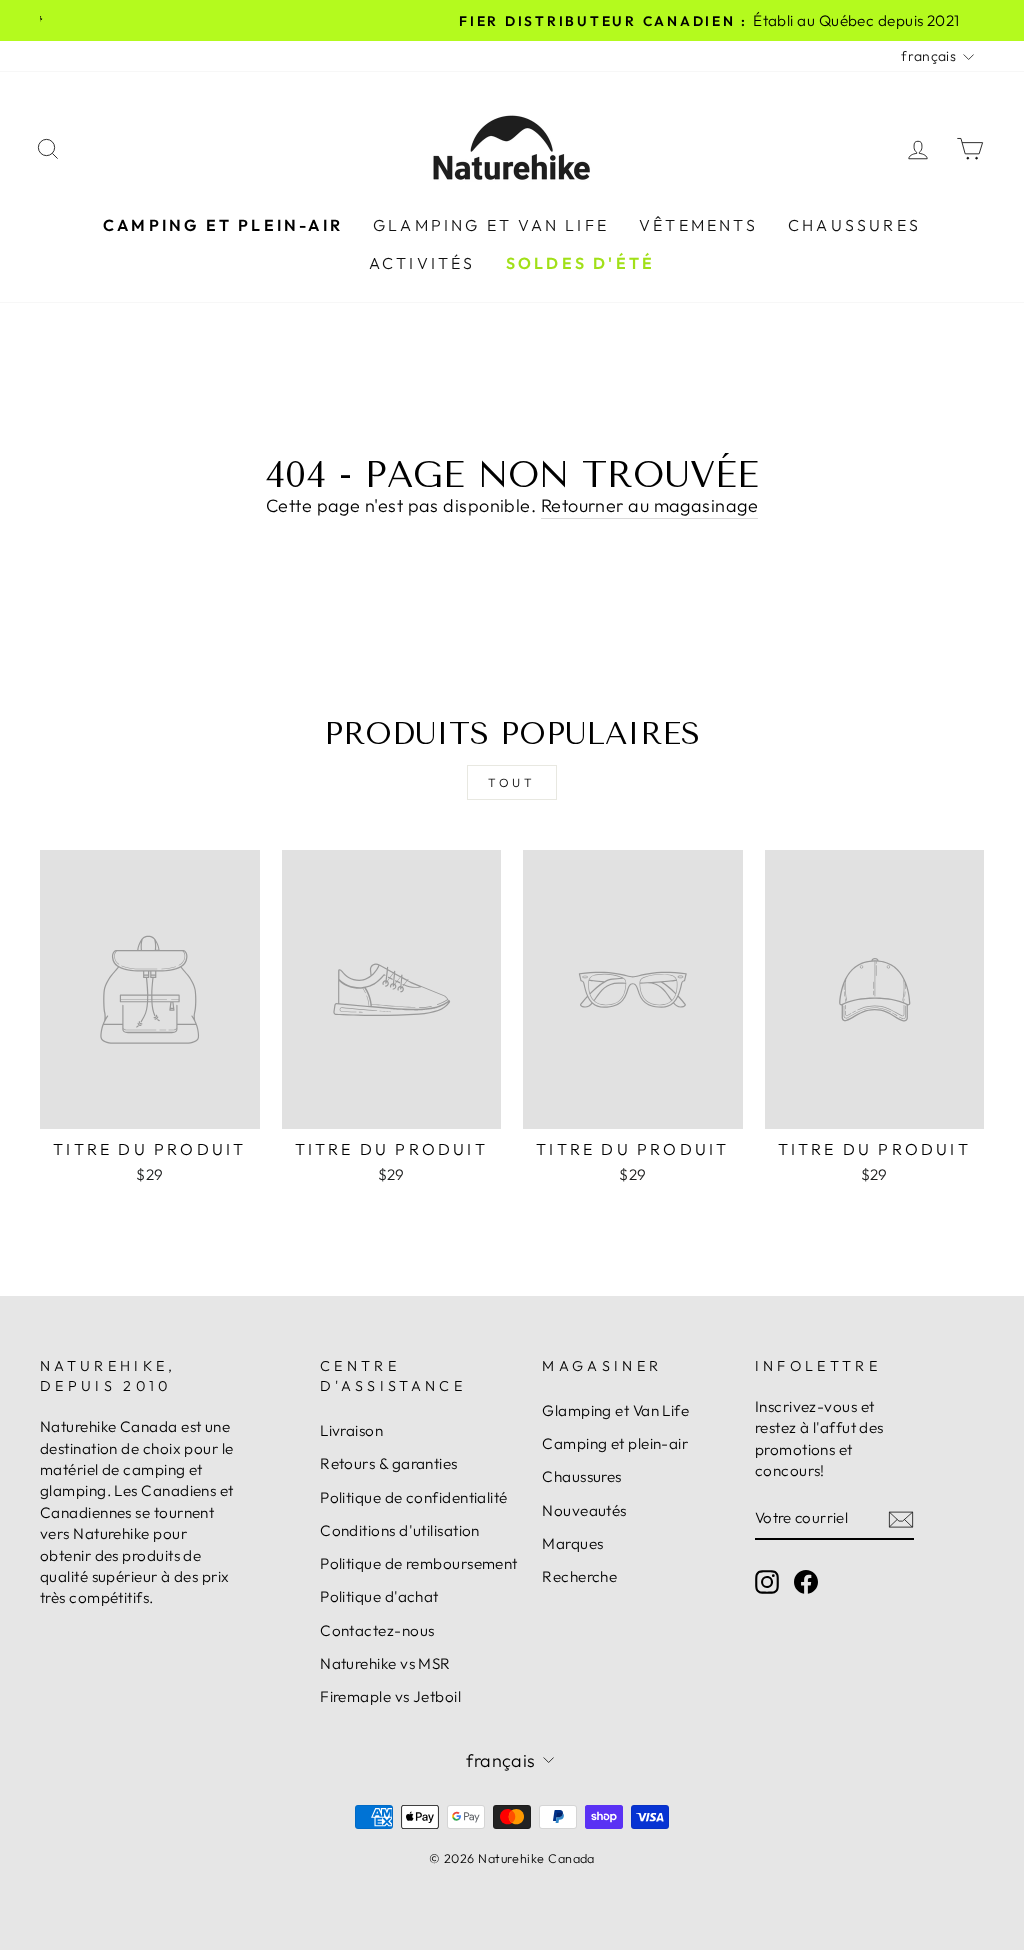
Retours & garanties (389, 1463)
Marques (572, 1543)
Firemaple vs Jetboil (390, 1696)
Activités (422, 263)
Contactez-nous (377, 1630)
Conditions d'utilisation (400, 1530)
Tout (511, 782)
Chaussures (854, 225)
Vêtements (698, 225)
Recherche (579, 1576)
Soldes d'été (580, 263)
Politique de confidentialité (414, 1497)
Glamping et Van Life (491, 225)
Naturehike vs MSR (385, 1663)
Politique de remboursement (419, 1563)
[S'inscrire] (901, 1518)
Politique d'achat (379, 1596)
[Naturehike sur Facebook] (806, 1582)
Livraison (351, 1430)
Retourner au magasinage (649, 505)
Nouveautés (584, 1510)
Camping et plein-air (223, 225)
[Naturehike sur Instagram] (767, 1582)
